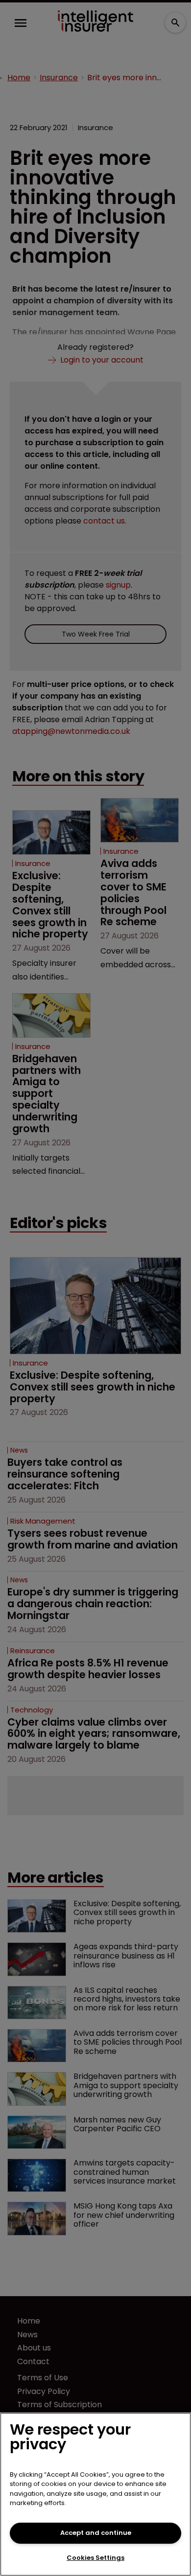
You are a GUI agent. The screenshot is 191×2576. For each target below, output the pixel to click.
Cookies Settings (95, 2558)
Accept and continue (96, 2533)
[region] (95, 2494)
